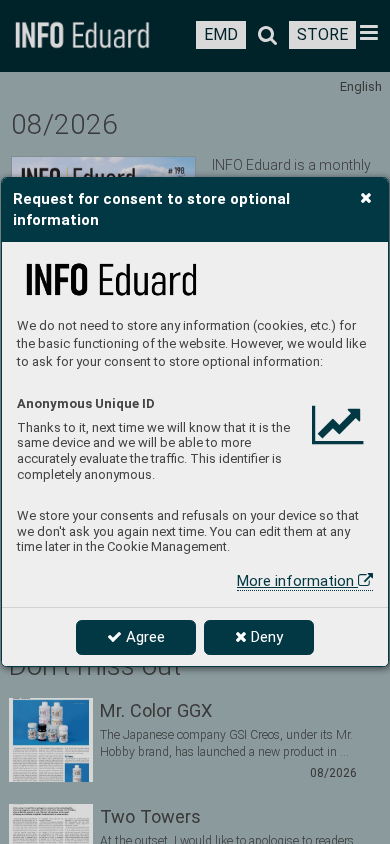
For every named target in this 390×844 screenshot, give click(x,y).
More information (297, 581)
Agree (143, 637)
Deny (265, 637)
